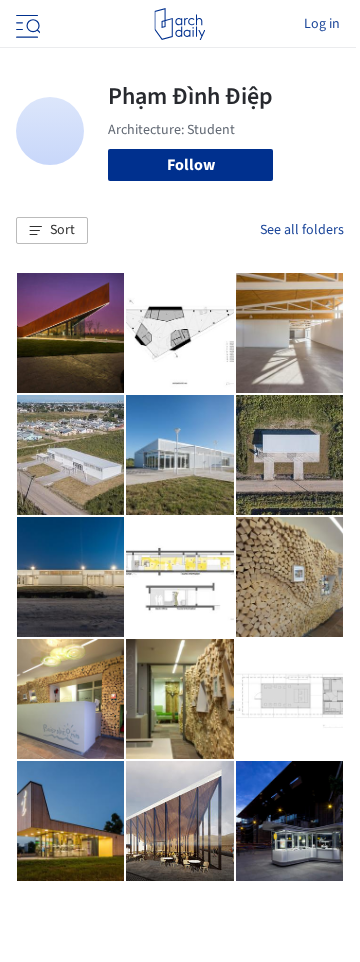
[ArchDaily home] (179, 24)
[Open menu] (26, 24)
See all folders (302, 230)
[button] (52, 231)
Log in (322, 24)
